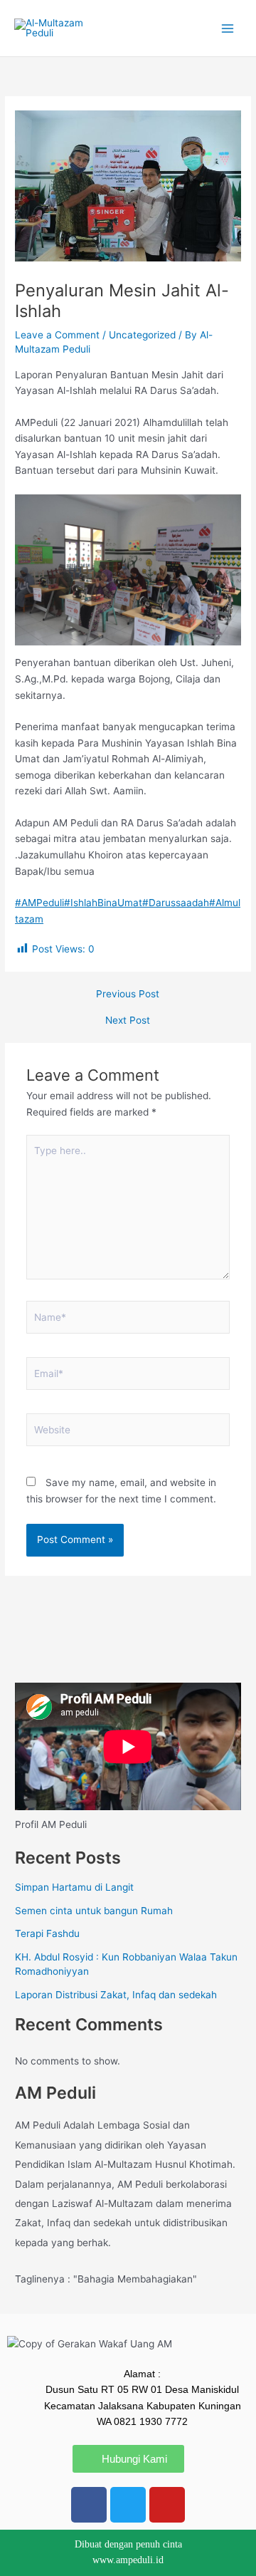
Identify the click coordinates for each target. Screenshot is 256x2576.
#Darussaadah (176, 903)
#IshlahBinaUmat (103, 903)
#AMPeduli (39, 903)
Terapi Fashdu (47, 1933)
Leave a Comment (57, 335)
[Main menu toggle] (228, 28)
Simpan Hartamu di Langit (74, 1887)
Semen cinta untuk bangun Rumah (94, 1911)
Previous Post (128, 994)
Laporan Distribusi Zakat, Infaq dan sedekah (116, 1995)
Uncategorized (142, 335)
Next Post (128, 1021)
